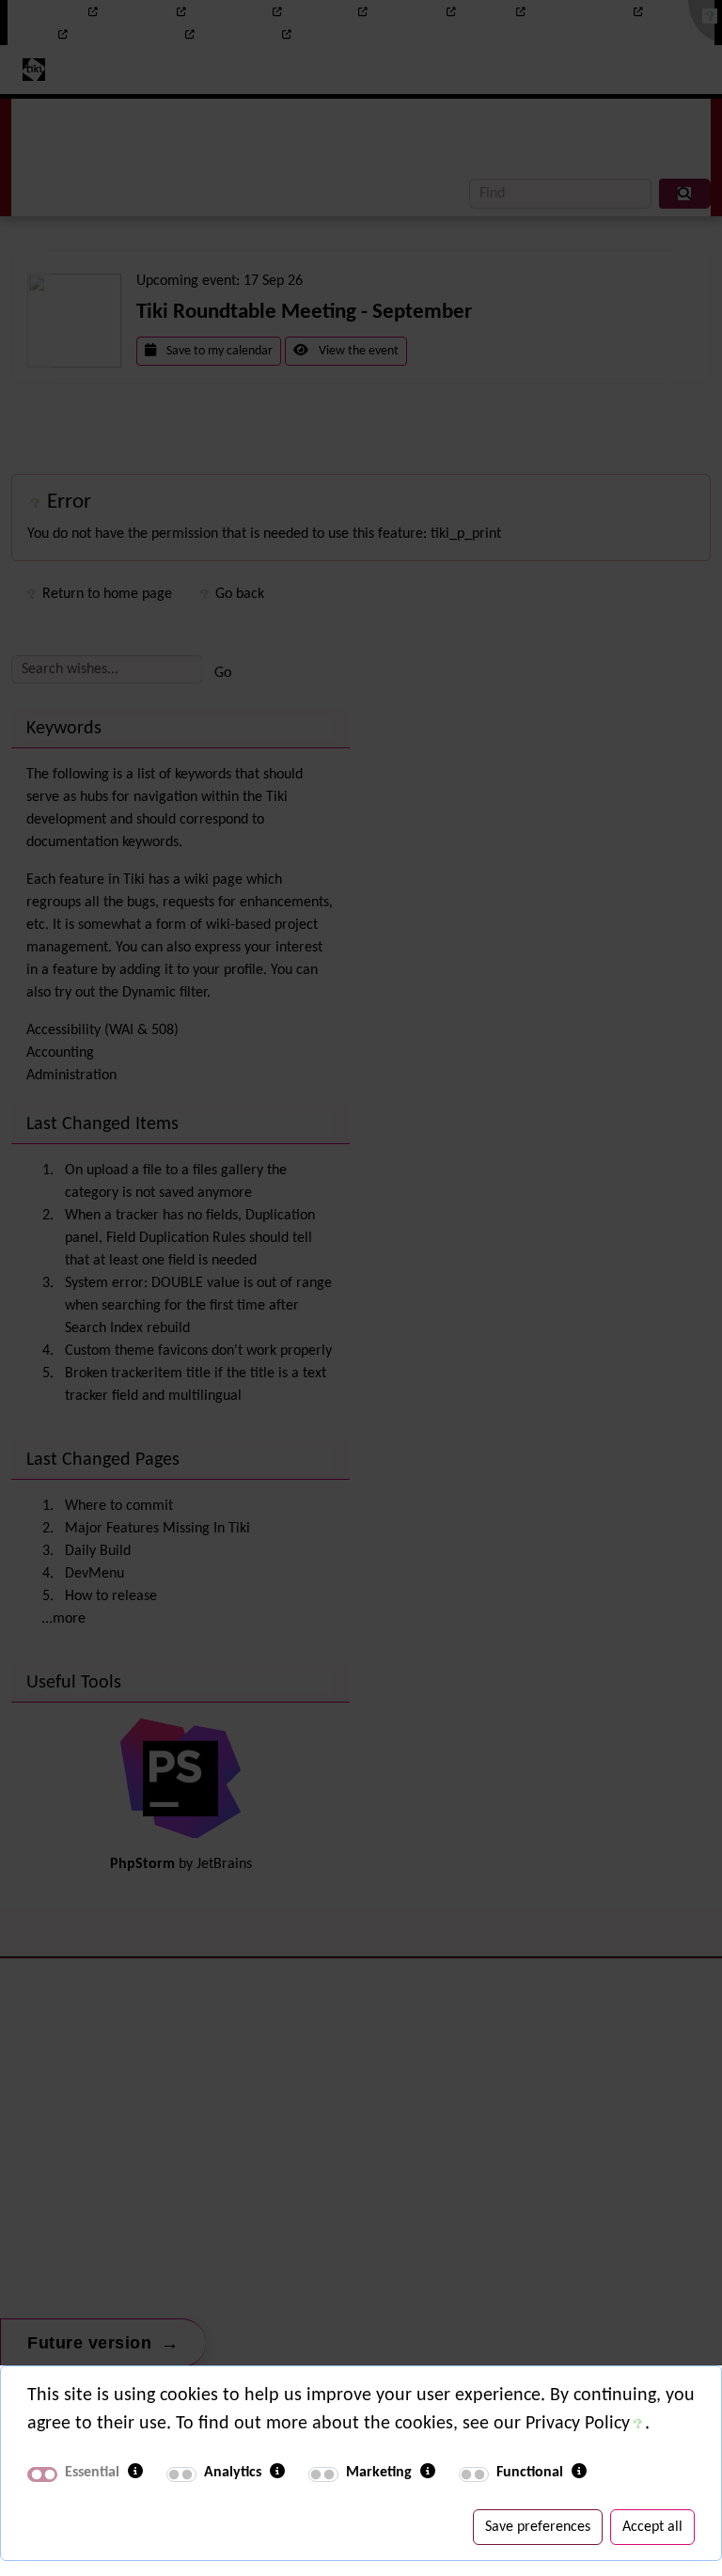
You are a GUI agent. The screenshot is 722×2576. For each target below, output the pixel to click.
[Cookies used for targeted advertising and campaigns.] (428, 2473)
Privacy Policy (578, 2424)
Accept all (652, 2527)
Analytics (233, 2473)
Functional (530, 2473)
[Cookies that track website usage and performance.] (277, 2473)
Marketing (379, 2473)
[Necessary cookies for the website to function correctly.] (135, 2473)
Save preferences (538, 2527)
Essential (92, 2473)
